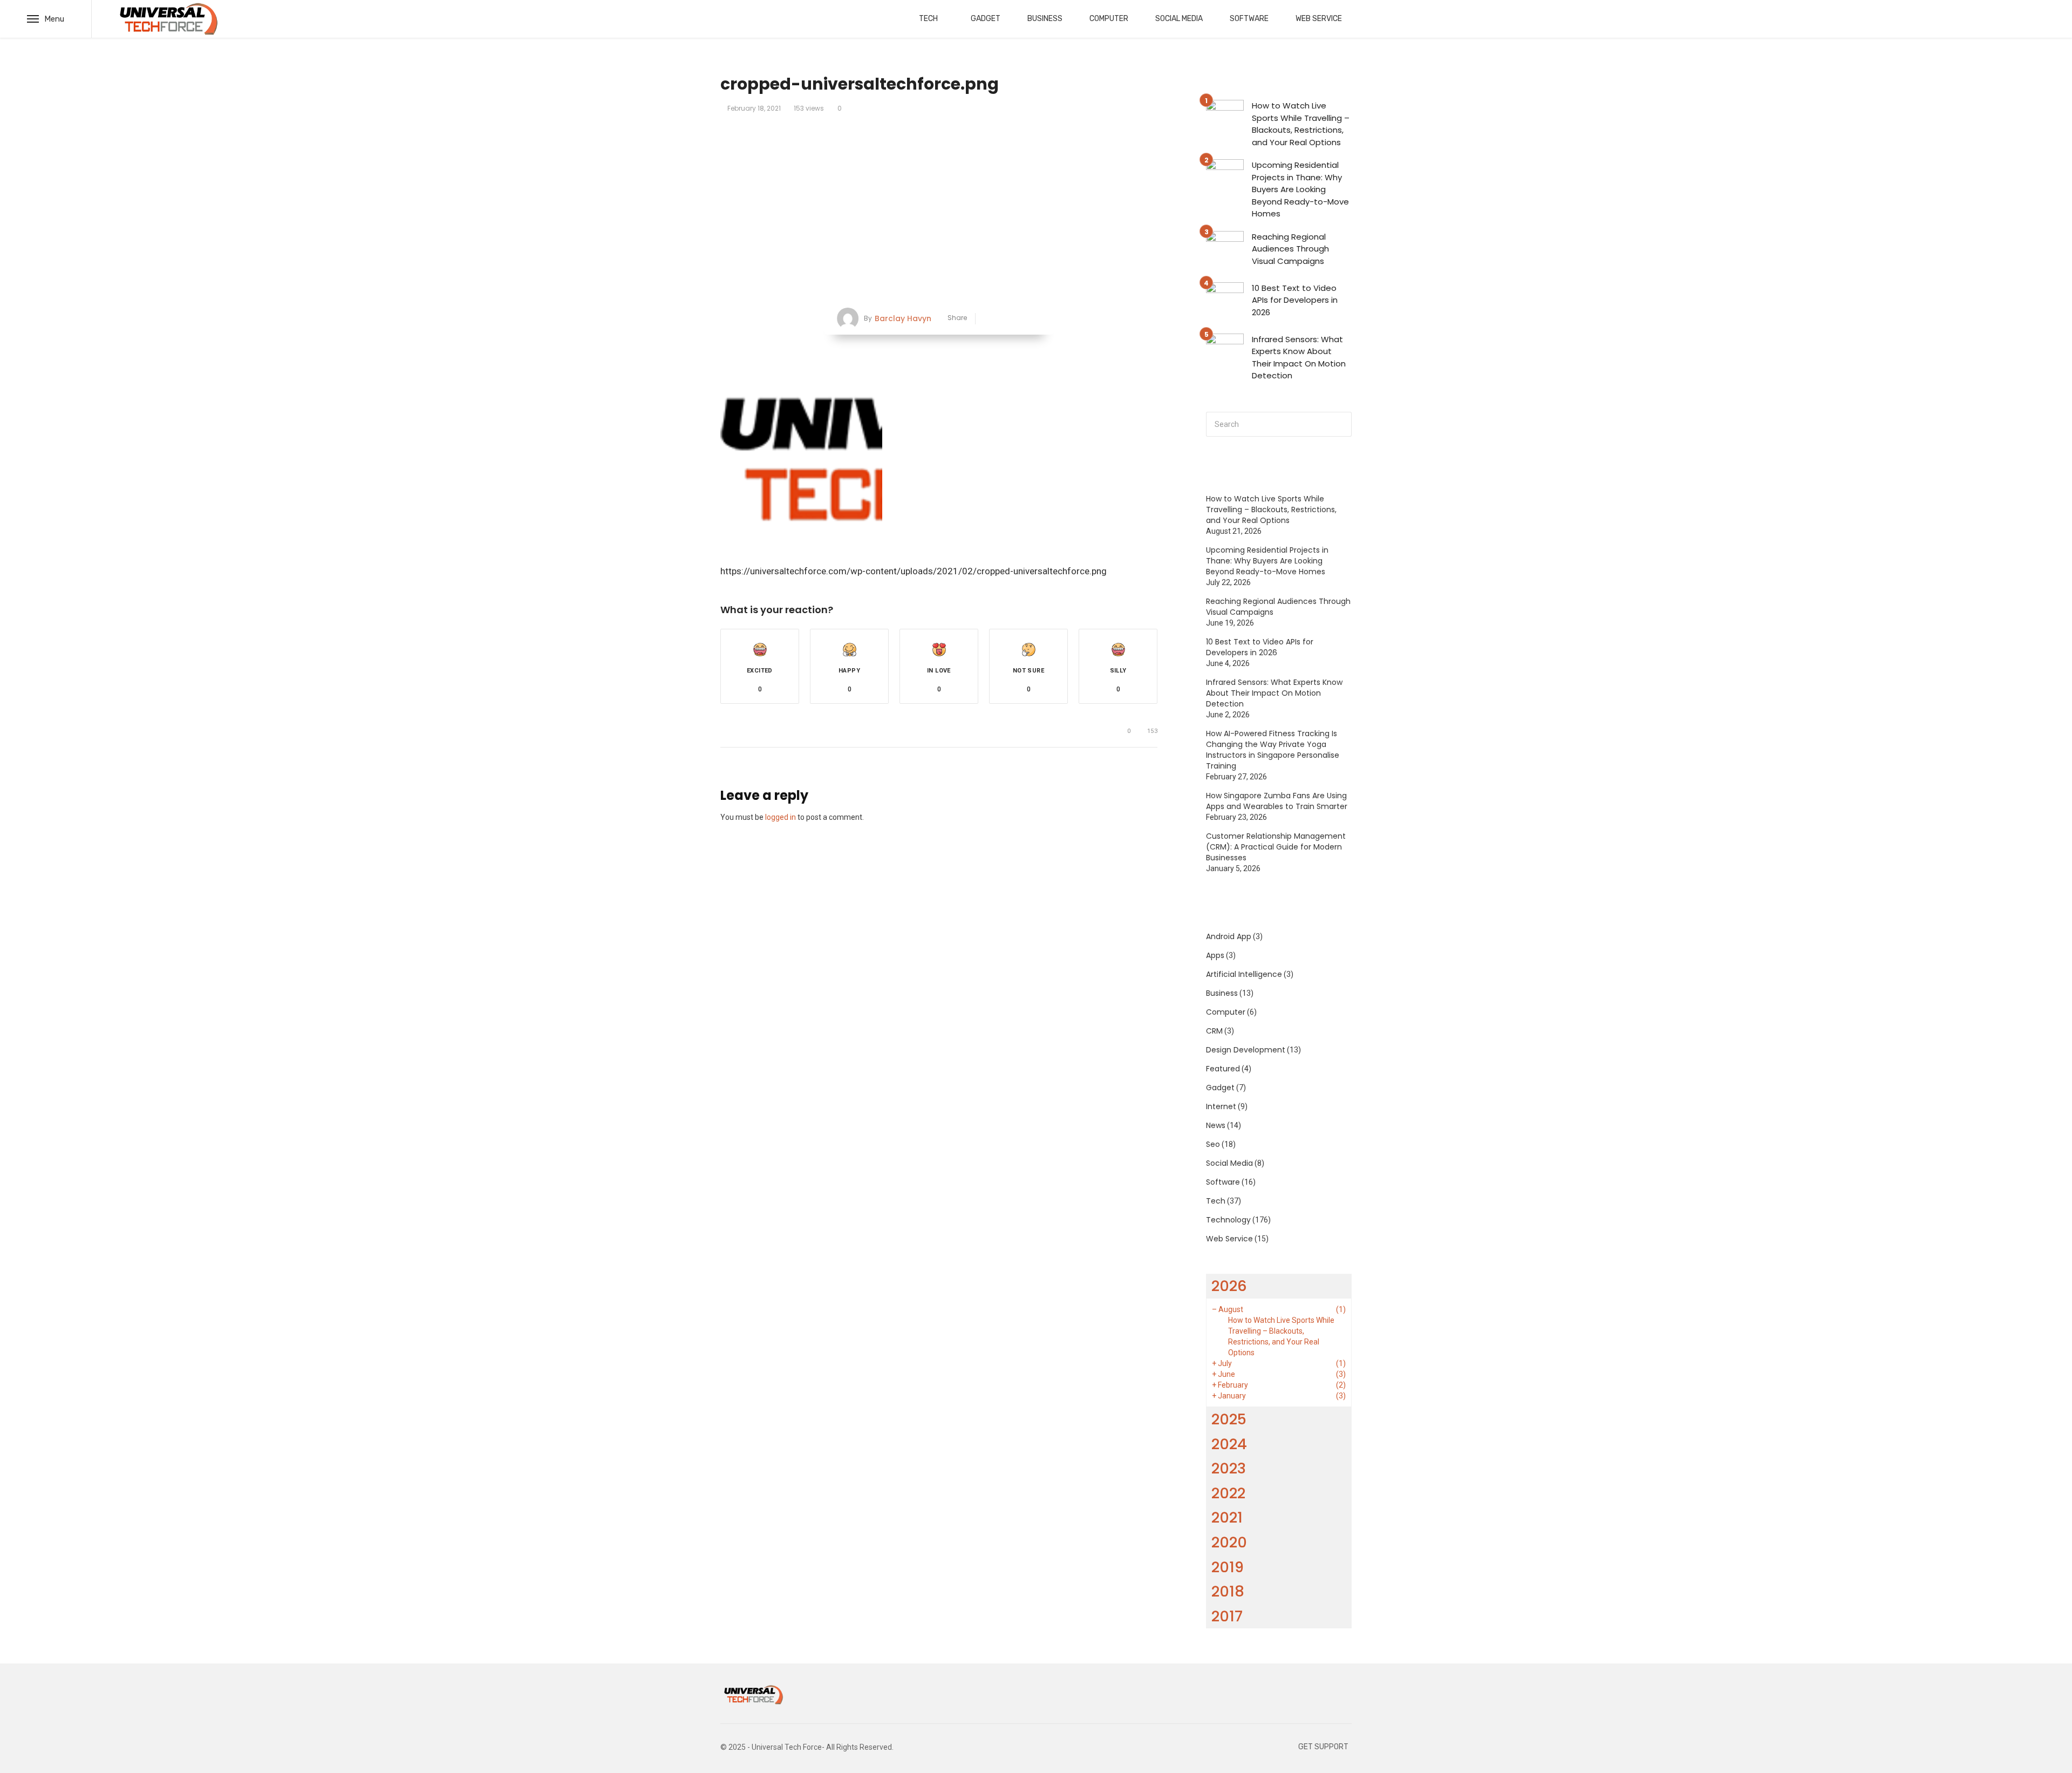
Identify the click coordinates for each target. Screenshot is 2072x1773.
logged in (781, 817)
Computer (1109, 19)
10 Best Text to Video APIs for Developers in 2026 (1295, 300)
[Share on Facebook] (988, 319)
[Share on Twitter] (1004, 319)
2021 (1227, 1517)
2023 (1229, 1468)
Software (1249, 19)
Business (1045, 19)
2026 (1229, 1286)
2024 (1229, 1444)
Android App (1229, 936)
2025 (1229, 1419)
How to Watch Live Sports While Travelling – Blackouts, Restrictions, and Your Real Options (1301, 124)
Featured (1223, 1069)
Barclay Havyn (903, 318)
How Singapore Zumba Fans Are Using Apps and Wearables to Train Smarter (1277, 801)
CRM (1214, 1031)
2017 (1227, 1616)
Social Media (1179, 19)
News (1216, 1125)
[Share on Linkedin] (1037, 319)
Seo (1213, 1144)
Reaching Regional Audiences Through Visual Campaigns (1290, 249)
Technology (1228, 1220)
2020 (1229, 1542)
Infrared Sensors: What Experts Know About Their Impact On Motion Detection (1299, 358)
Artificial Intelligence (1244, 974)
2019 (1228, 1567)
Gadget (986, 19)
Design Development (1246, 1050)
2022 (1228, 1493)
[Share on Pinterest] (1021, 319)
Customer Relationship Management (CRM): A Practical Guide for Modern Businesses (1276, 847)
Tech (928, 19)
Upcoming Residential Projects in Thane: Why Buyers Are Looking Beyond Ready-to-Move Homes (1300, 189)
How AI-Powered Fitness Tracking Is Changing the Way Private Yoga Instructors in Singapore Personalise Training (1273, 750)
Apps (1215, 955)
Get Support (1323, 1747)
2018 (1228, 1591)
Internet (1221, 1106)
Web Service (1319, 19)
